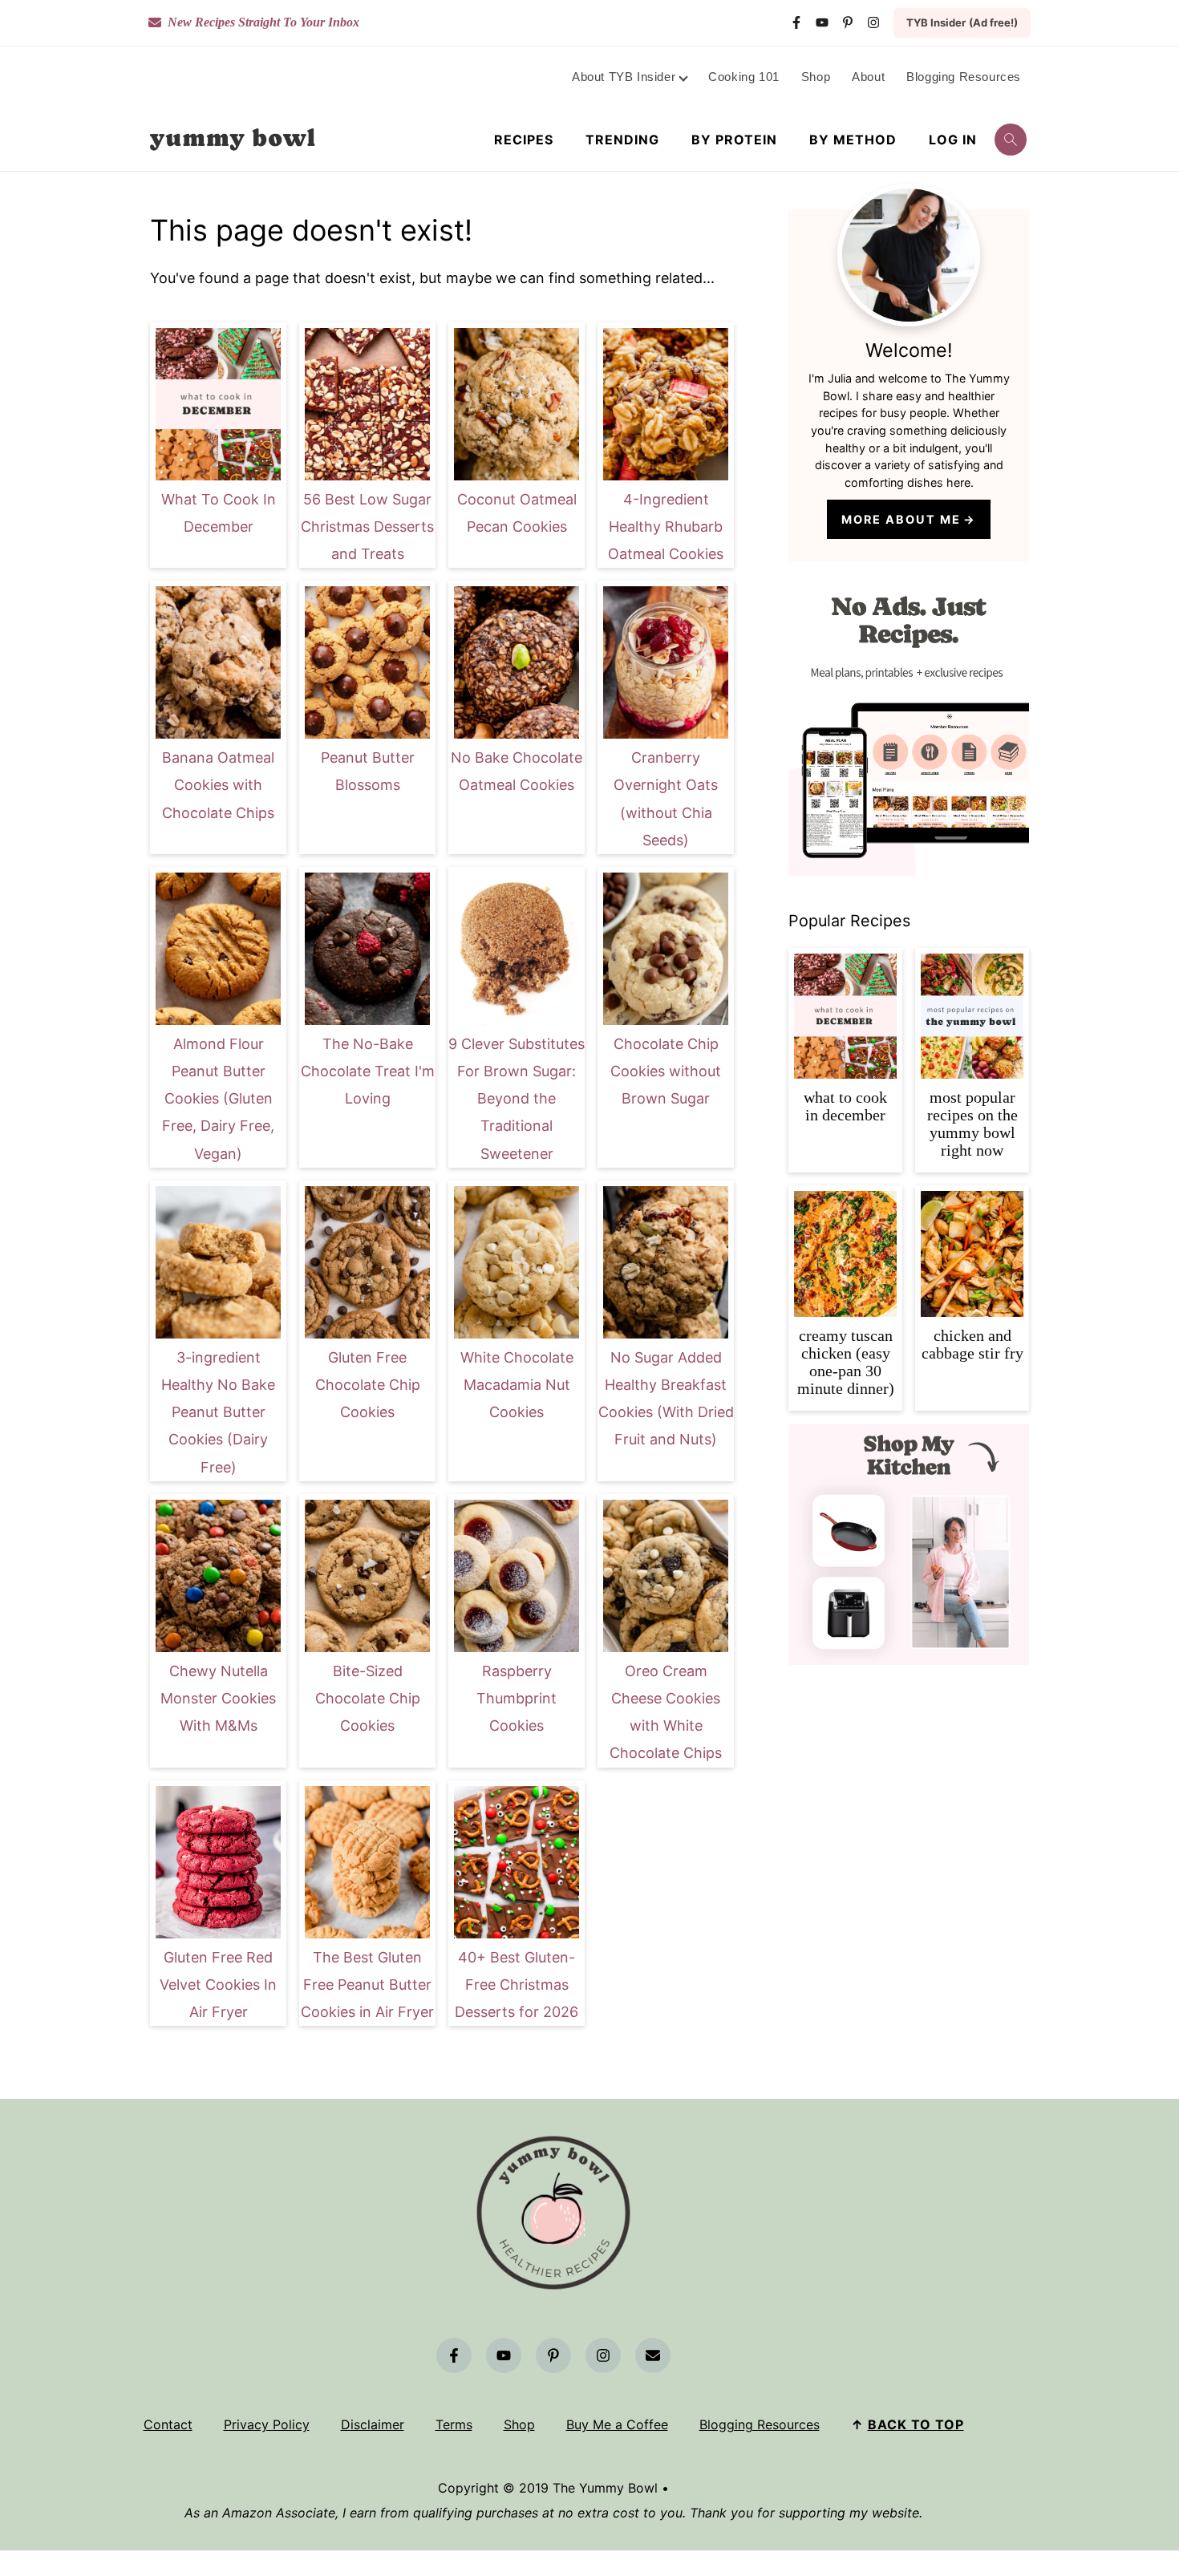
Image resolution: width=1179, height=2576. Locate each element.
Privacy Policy (267, 2424)
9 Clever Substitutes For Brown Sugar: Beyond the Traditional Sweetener (517, 1099)
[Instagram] (873, 22)
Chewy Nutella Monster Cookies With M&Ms (218, 1698)
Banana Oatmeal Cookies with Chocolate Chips (218, 785)
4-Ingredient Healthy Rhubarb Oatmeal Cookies (666, 527)
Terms (454, 2424)
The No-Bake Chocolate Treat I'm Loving (368, 1071)
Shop (519, 2424)
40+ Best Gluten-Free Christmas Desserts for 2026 (517, 1985)
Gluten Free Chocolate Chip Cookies (368, 1385)
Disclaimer (373, 2424)
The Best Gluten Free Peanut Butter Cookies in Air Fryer (367, 1985)
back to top (916, 2424)
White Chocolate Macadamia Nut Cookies (517, 1385)
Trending (622, 140)
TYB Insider (962, 22)
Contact (168, 2424)
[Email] (653, 2355)
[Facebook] (796, 22)
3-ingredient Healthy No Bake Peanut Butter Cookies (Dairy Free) (218, 1412)
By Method (853, 140)
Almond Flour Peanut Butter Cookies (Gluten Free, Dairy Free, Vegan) (218, 1099)
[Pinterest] (848, 22)
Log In (953, 140)
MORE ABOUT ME (901, 519)
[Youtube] (822, 22)
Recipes (524, 140)
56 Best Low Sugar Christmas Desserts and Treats (367, 527)
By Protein (734, 140)
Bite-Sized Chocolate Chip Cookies (368, 1698)
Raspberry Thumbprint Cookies (517, 1698)
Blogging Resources (760, 2424)
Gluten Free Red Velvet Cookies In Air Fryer (218, 1985)
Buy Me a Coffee (617, 2424)
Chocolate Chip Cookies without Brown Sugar (666, 1071)
